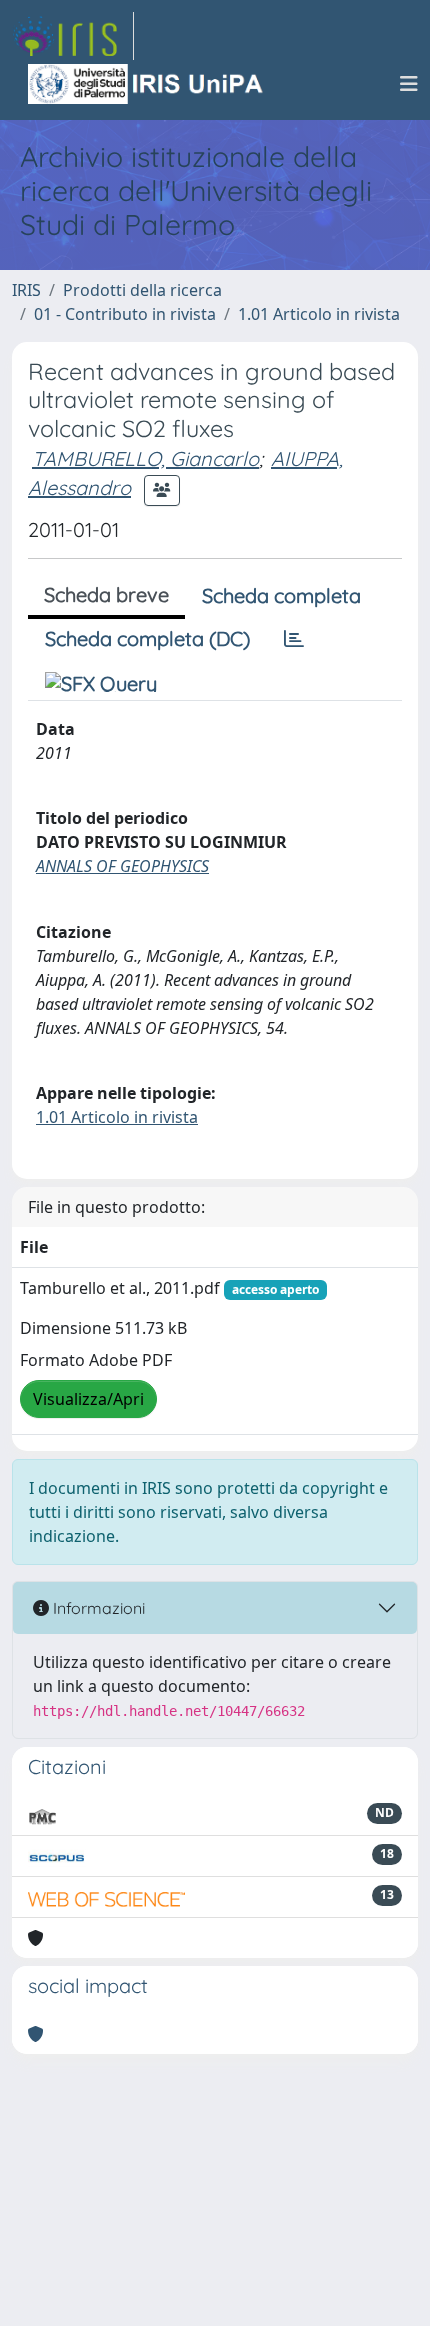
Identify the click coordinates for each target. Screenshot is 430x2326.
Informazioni (97, 1608)
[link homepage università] (147, 84)
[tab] (294, 639)
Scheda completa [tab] (281, 595)
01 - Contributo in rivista (125, 314)
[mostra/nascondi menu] (409, 84)
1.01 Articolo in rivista (319, 314)
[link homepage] (73, 36)
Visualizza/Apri (88, 1399)
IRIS (26, 290)
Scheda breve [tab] (106, 594)
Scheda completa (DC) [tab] (147, 638)
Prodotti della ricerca (142, 290)
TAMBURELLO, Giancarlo (145, 458)
